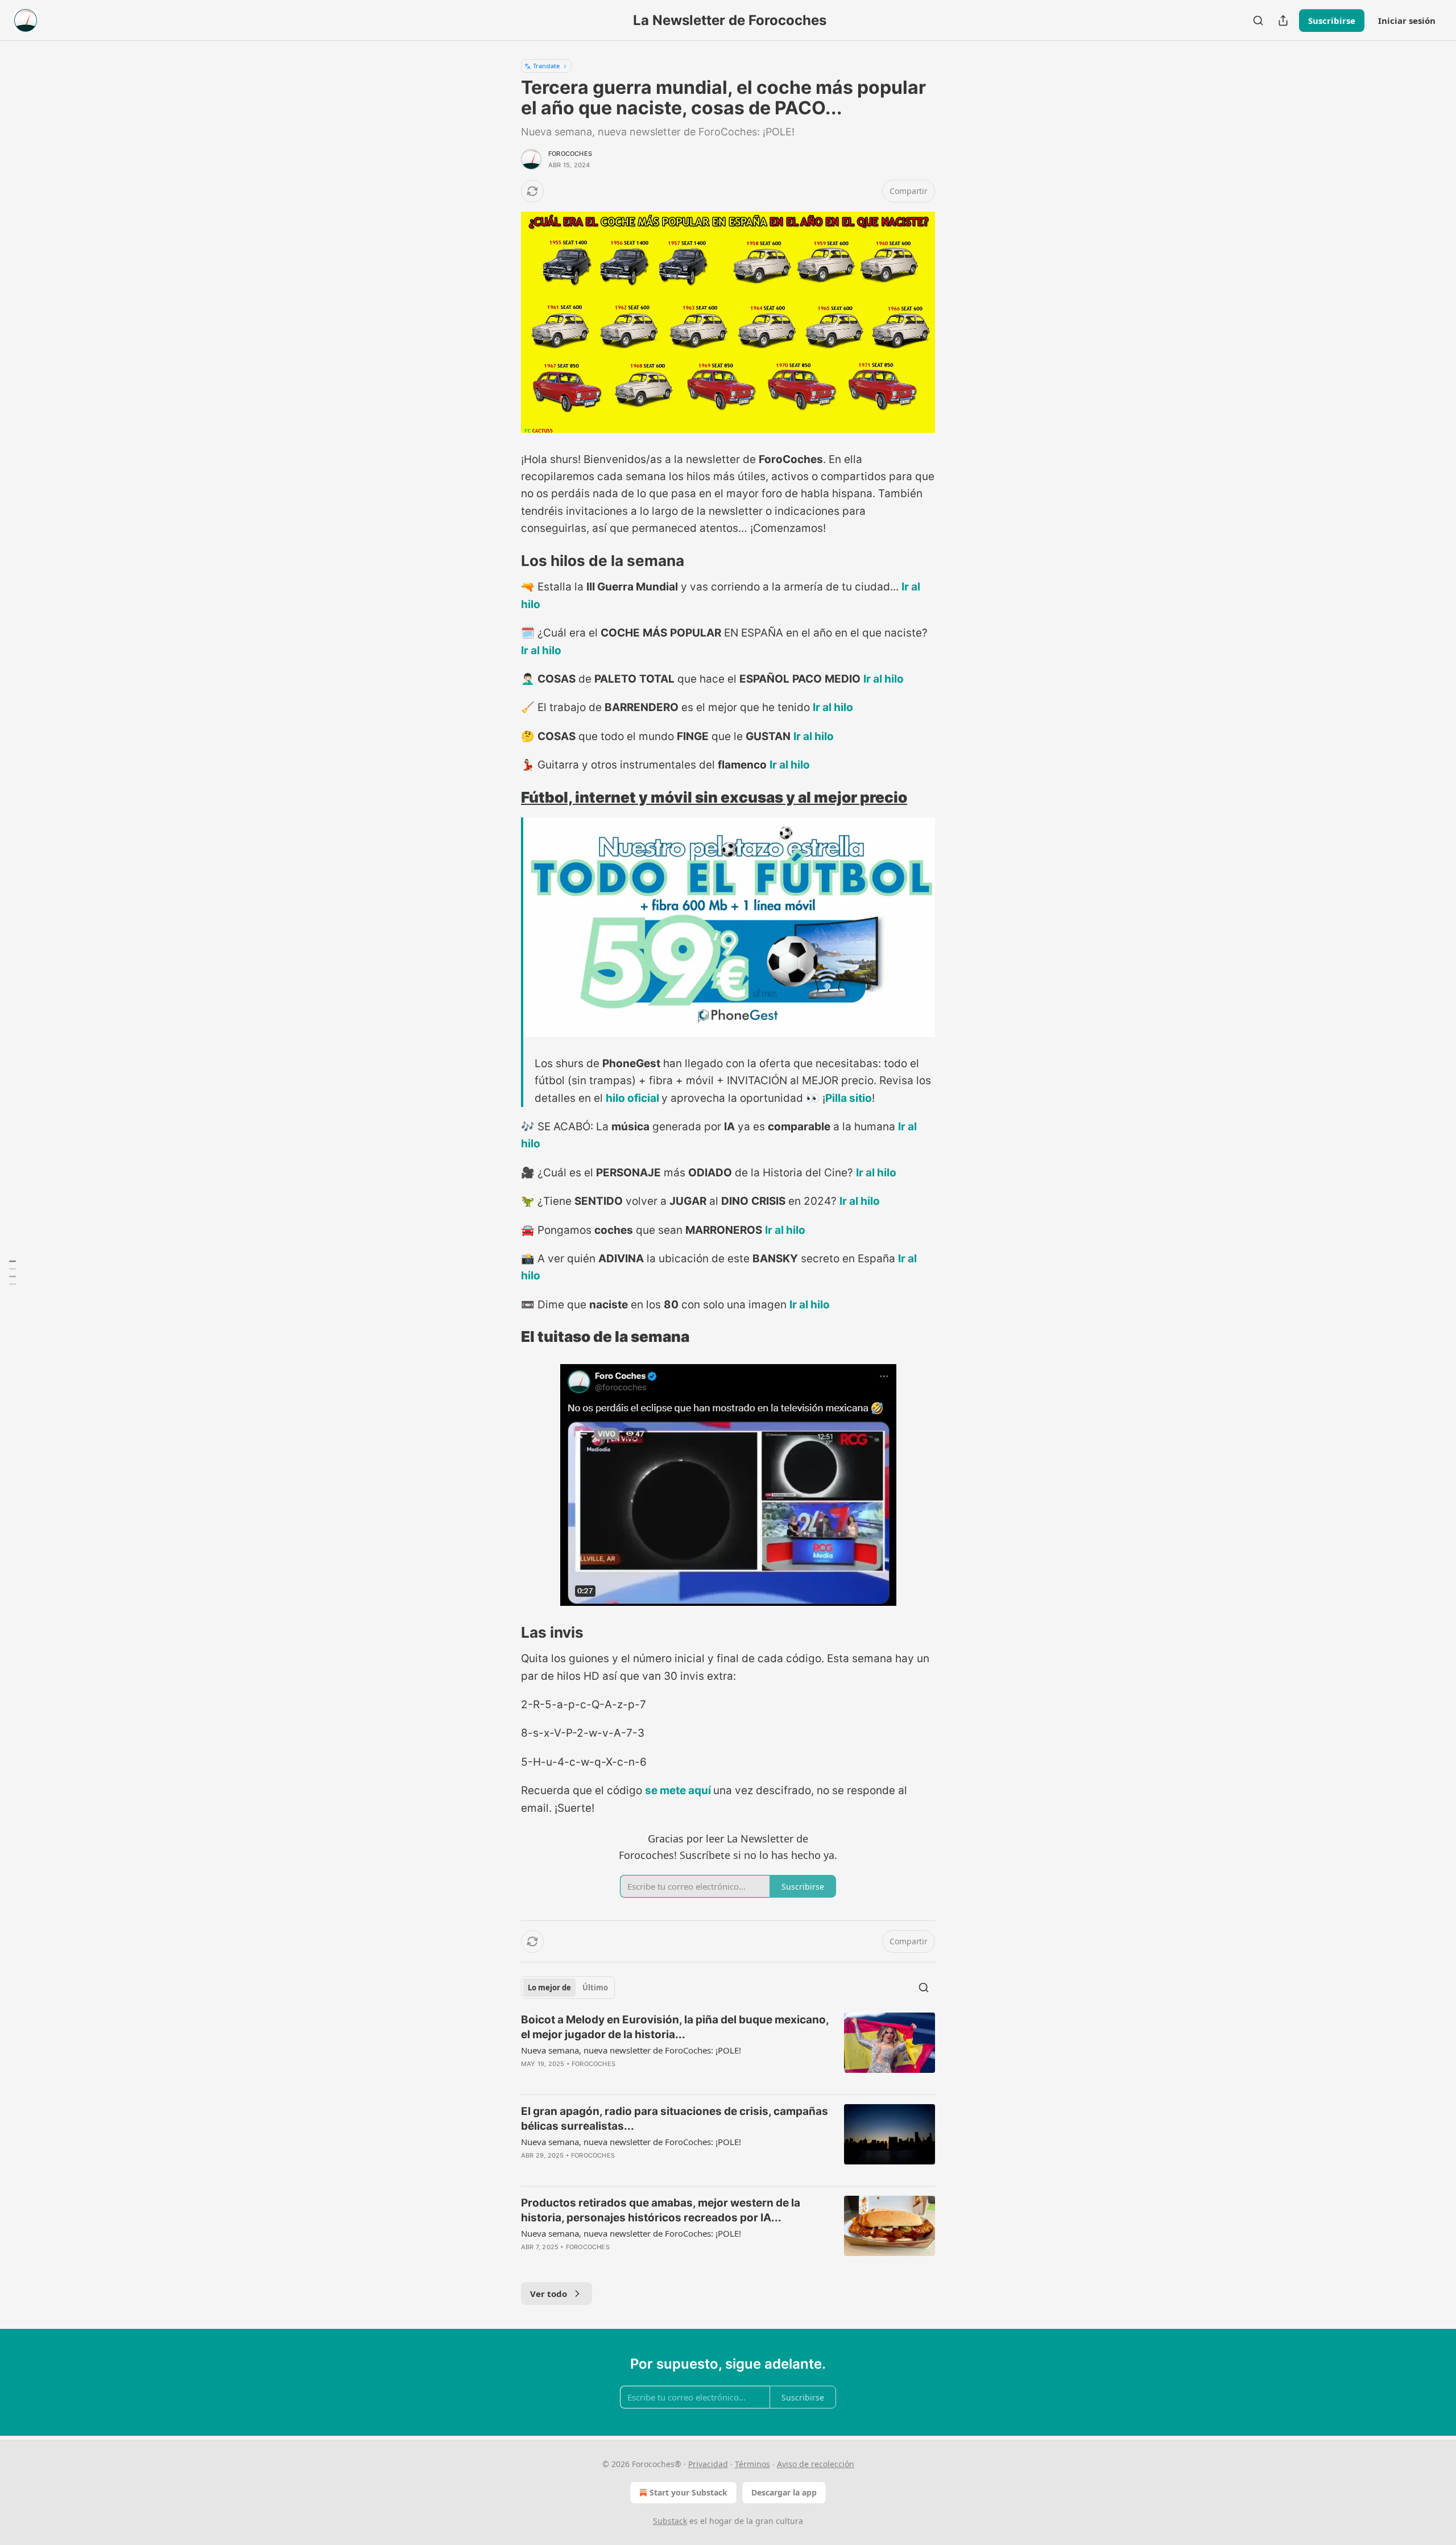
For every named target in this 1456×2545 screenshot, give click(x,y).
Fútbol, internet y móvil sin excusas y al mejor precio (714, 797)
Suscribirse (1332, 20)
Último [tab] (595, 1988)
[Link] (505, 561)
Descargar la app (784, 2492)
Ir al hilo (541, 650)
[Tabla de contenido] (13, 1272)
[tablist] (568, 1988)
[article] (728, 2049)
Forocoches (570, 154)
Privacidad (708, 2464)
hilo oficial (632, 1098)
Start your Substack (688, 2492)
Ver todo (549, 2294)
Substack (670, 2521)
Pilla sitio (849, 1098)
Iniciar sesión (1407, 20)
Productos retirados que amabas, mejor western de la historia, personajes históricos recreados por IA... (661, 2210)
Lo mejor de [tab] (549, 1988)
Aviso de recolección (816, 2464)
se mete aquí (678, 1790)
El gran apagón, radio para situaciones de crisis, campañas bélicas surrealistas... (675, 2119)
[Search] (1258, 20)
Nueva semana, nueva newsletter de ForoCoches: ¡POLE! (631, 2050)
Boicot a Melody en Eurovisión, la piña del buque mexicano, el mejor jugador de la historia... (675, 2027)
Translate (546, 66)
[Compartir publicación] (1283, 20)
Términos (752, 2464)
